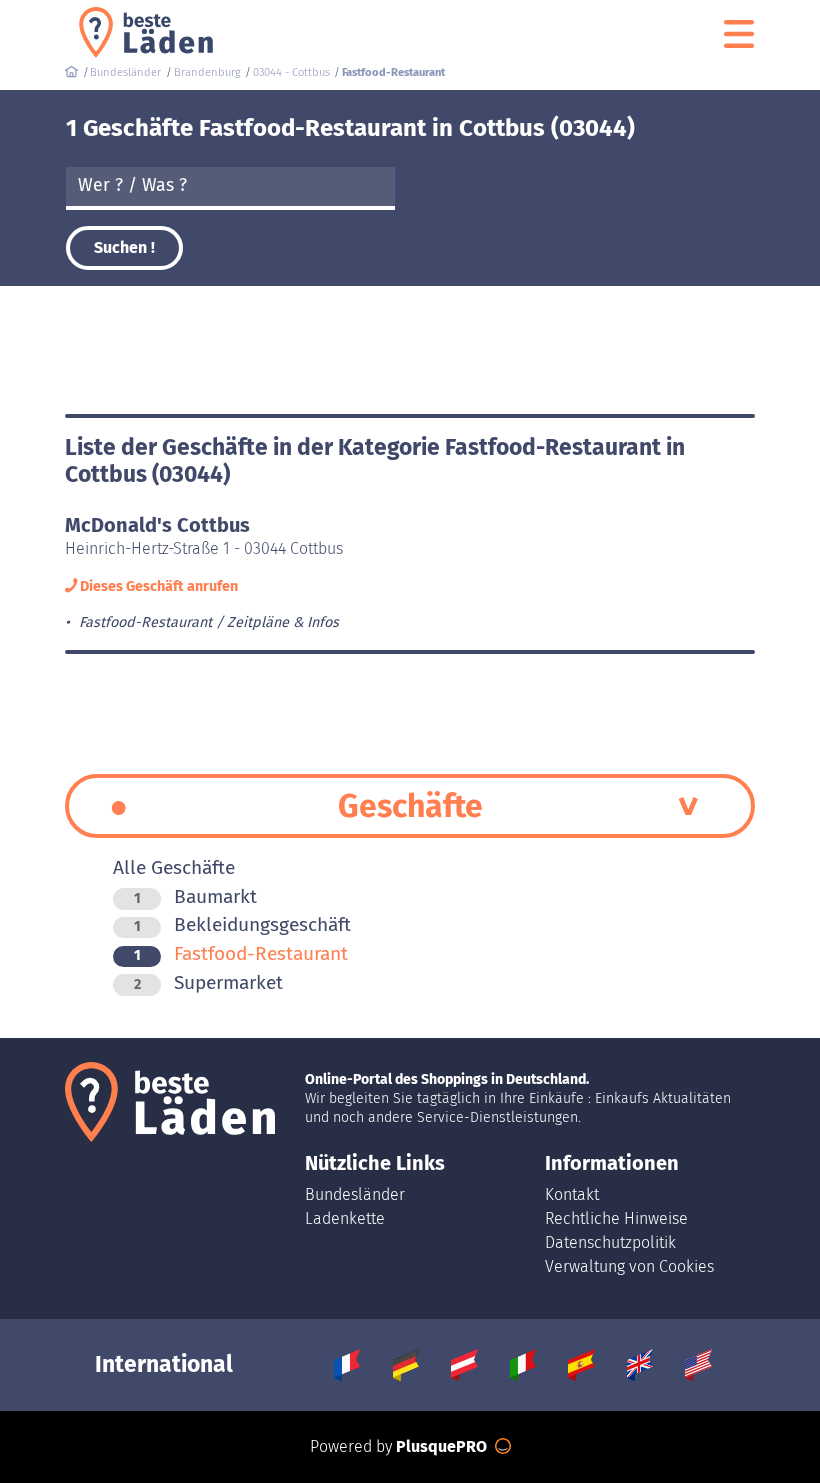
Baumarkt (195, 896)
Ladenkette (345, 1218)
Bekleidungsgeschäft (242, 924)
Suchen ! (124, 247)
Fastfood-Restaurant (241, 953)
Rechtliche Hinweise (616, 1218)
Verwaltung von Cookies (629, 1266)
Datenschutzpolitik (610, 1242)
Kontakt (572, 1194)
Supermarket (208, 982)
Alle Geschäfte (174, 867)
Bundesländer (355, 1194)
